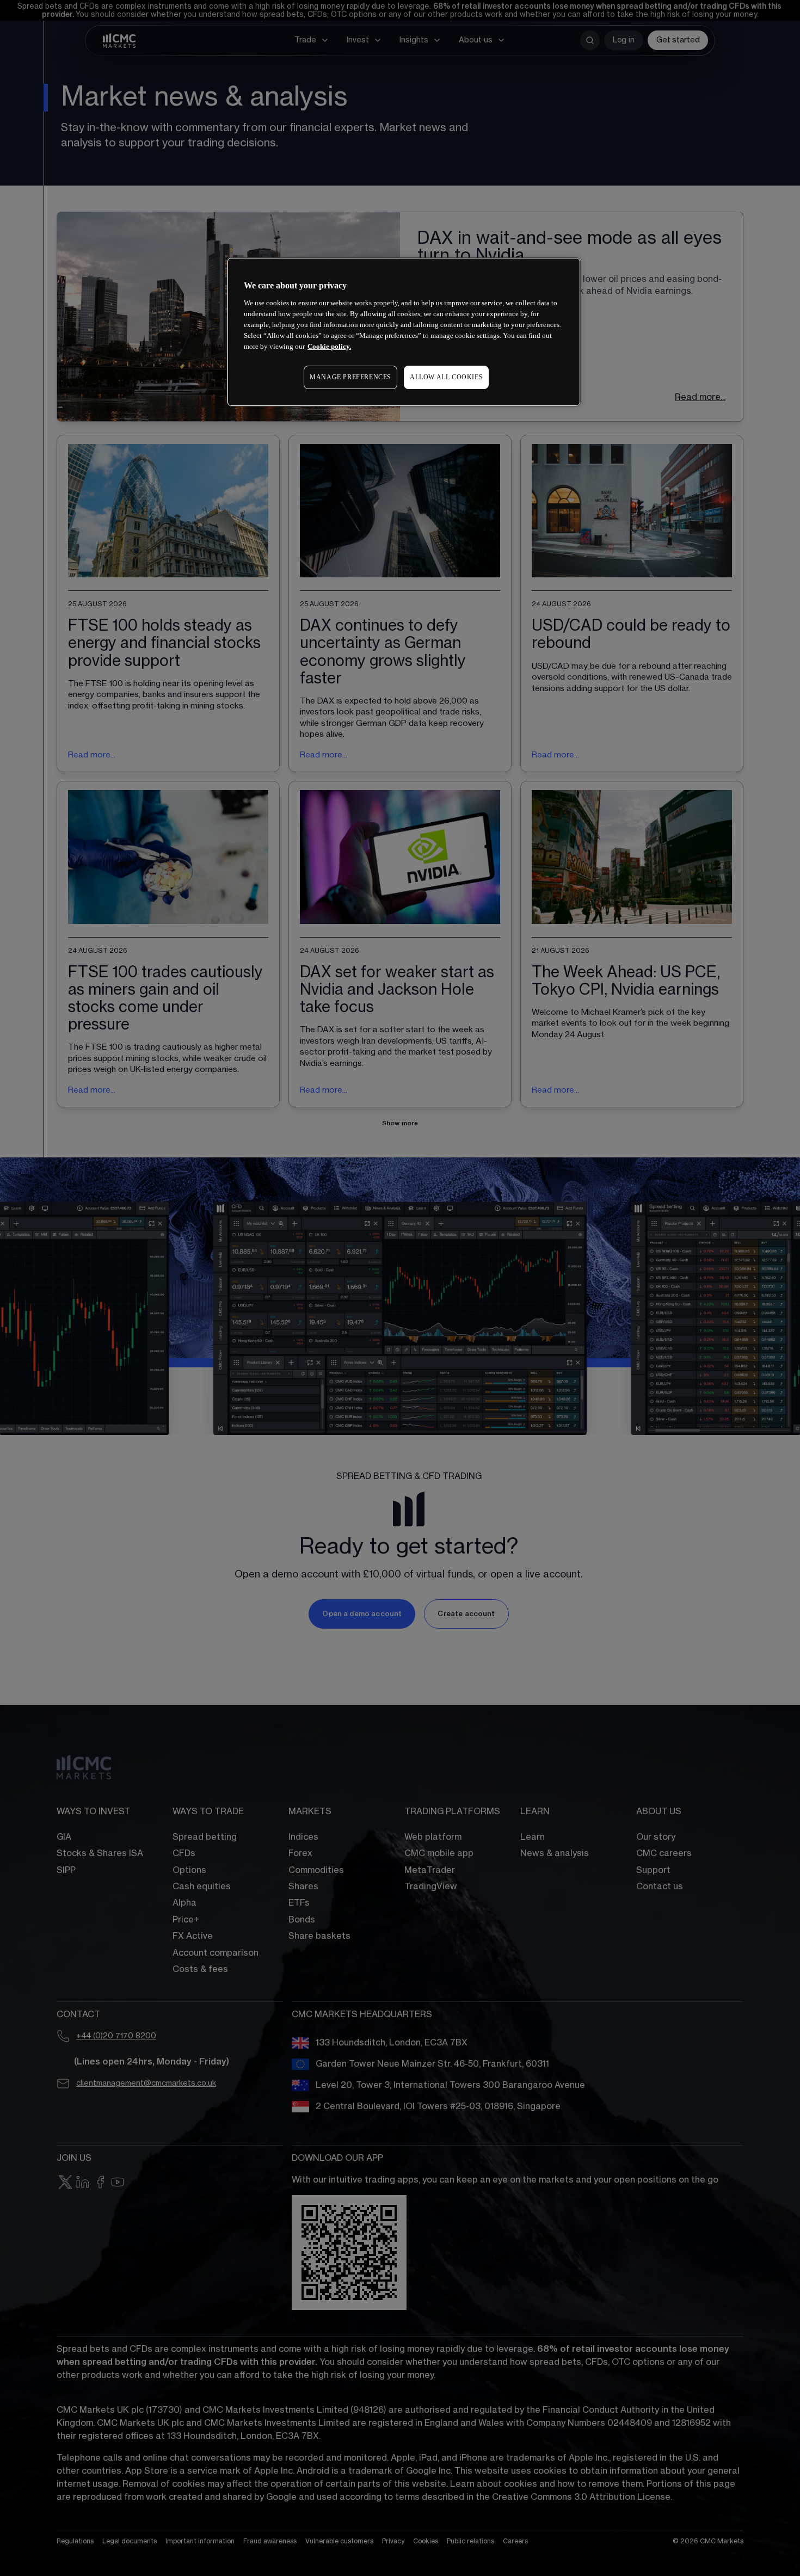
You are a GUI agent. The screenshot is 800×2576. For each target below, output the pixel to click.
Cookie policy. (329, 346)
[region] (404, 332)
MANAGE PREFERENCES (350, 377)
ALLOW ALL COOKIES (446, 377)
